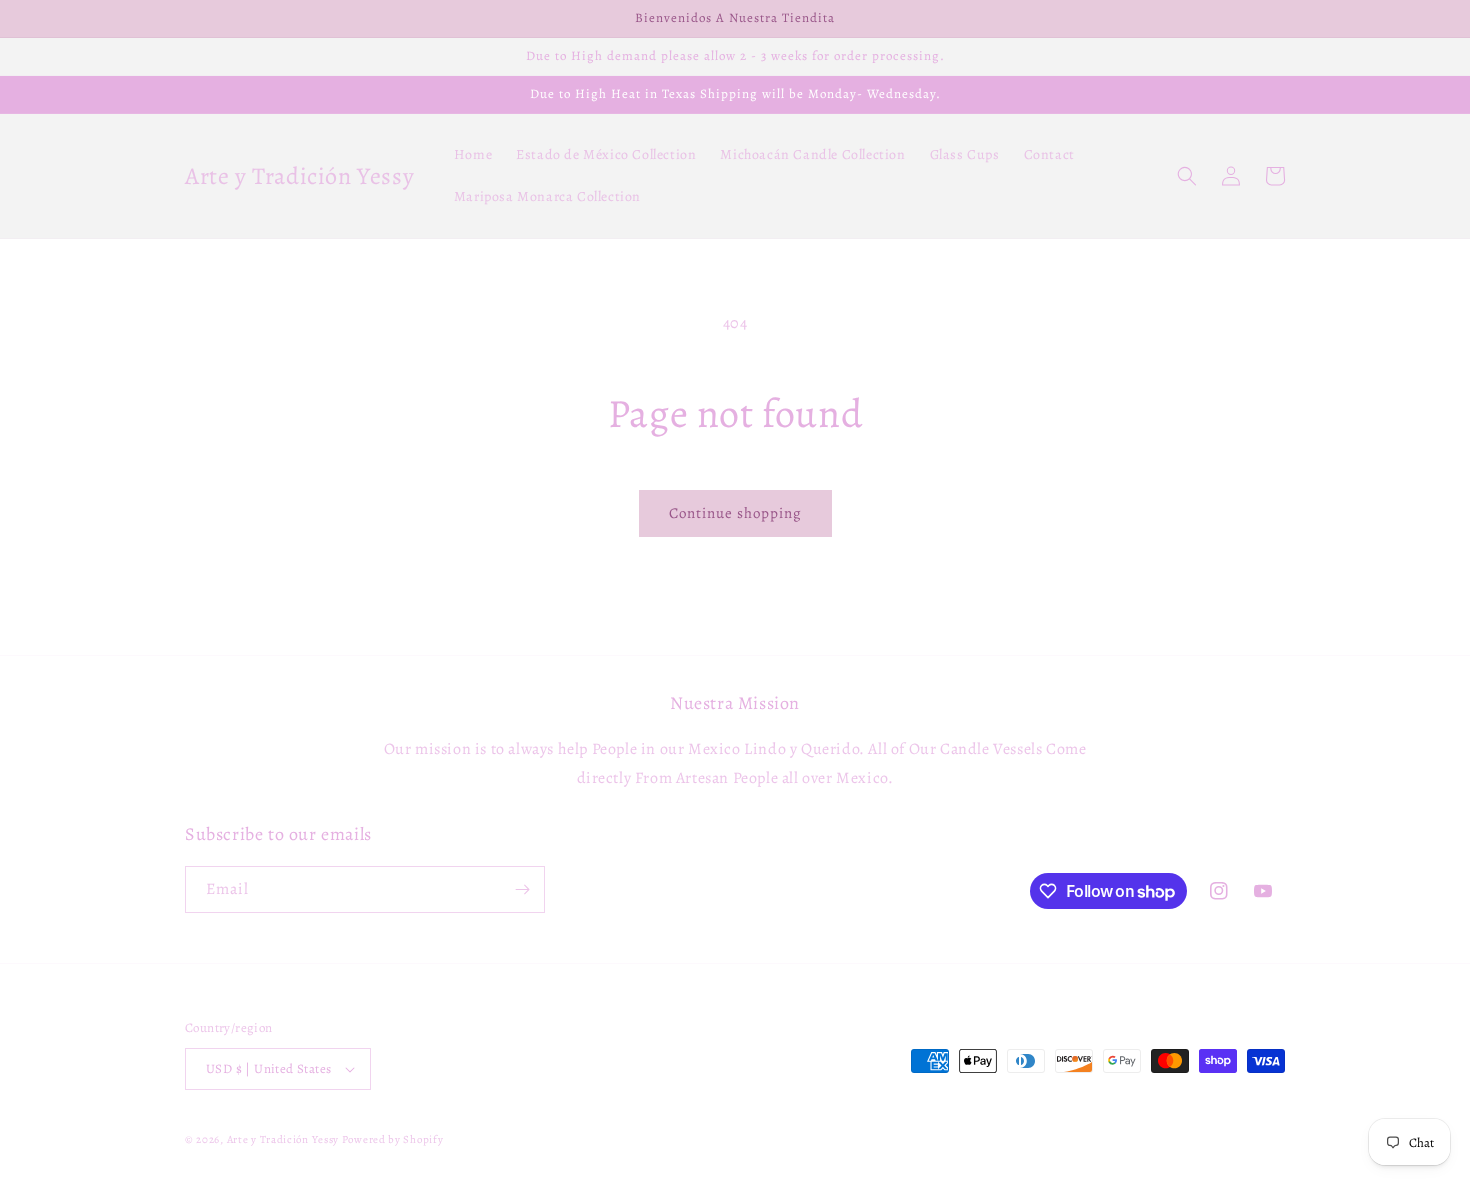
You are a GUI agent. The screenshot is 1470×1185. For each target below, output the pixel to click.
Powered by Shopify (393, 1139)
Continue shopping (735, 513)
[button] (1187, 176)
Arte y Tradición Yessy (283, 1139)
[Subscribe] (522, 889)
